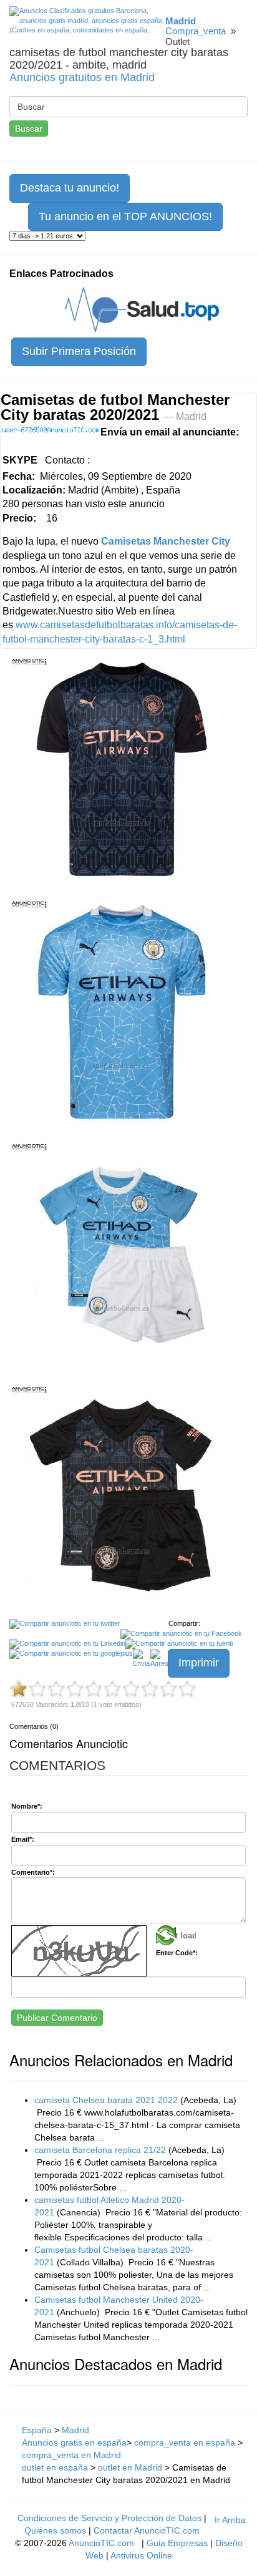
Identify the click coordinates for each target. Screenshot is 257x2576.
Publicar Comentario (57, 2018)
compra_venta (196, 31)
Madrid (75, 2430)
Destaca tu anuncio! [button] (70, 188)
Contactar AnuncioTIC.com (147, 2530)
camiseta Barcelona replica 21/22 (100, 2150)
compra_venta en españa (186, 2442)
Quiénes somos (55, 2530)
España (37, 2430)
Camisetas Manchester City (166, 541)
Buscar (29, 129)
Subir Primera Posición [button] (79, 351)
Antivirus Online (141, 2555)
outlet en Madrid (130, 2467)
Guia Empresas (177, 2543)
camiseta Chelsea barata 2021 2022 (106, 2100)
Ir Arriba (230, 2520)
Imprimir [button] (199, 1663)
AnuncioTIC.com (101, 2543)
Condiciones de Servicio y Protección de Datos (109, 2518)
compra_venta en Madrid (71, 2455)
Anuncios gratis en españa (74, 2442)
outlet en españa (55, 2467)
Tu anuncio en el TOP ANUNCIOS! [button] (125, 216)
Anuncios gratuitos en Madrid (82, 77)
